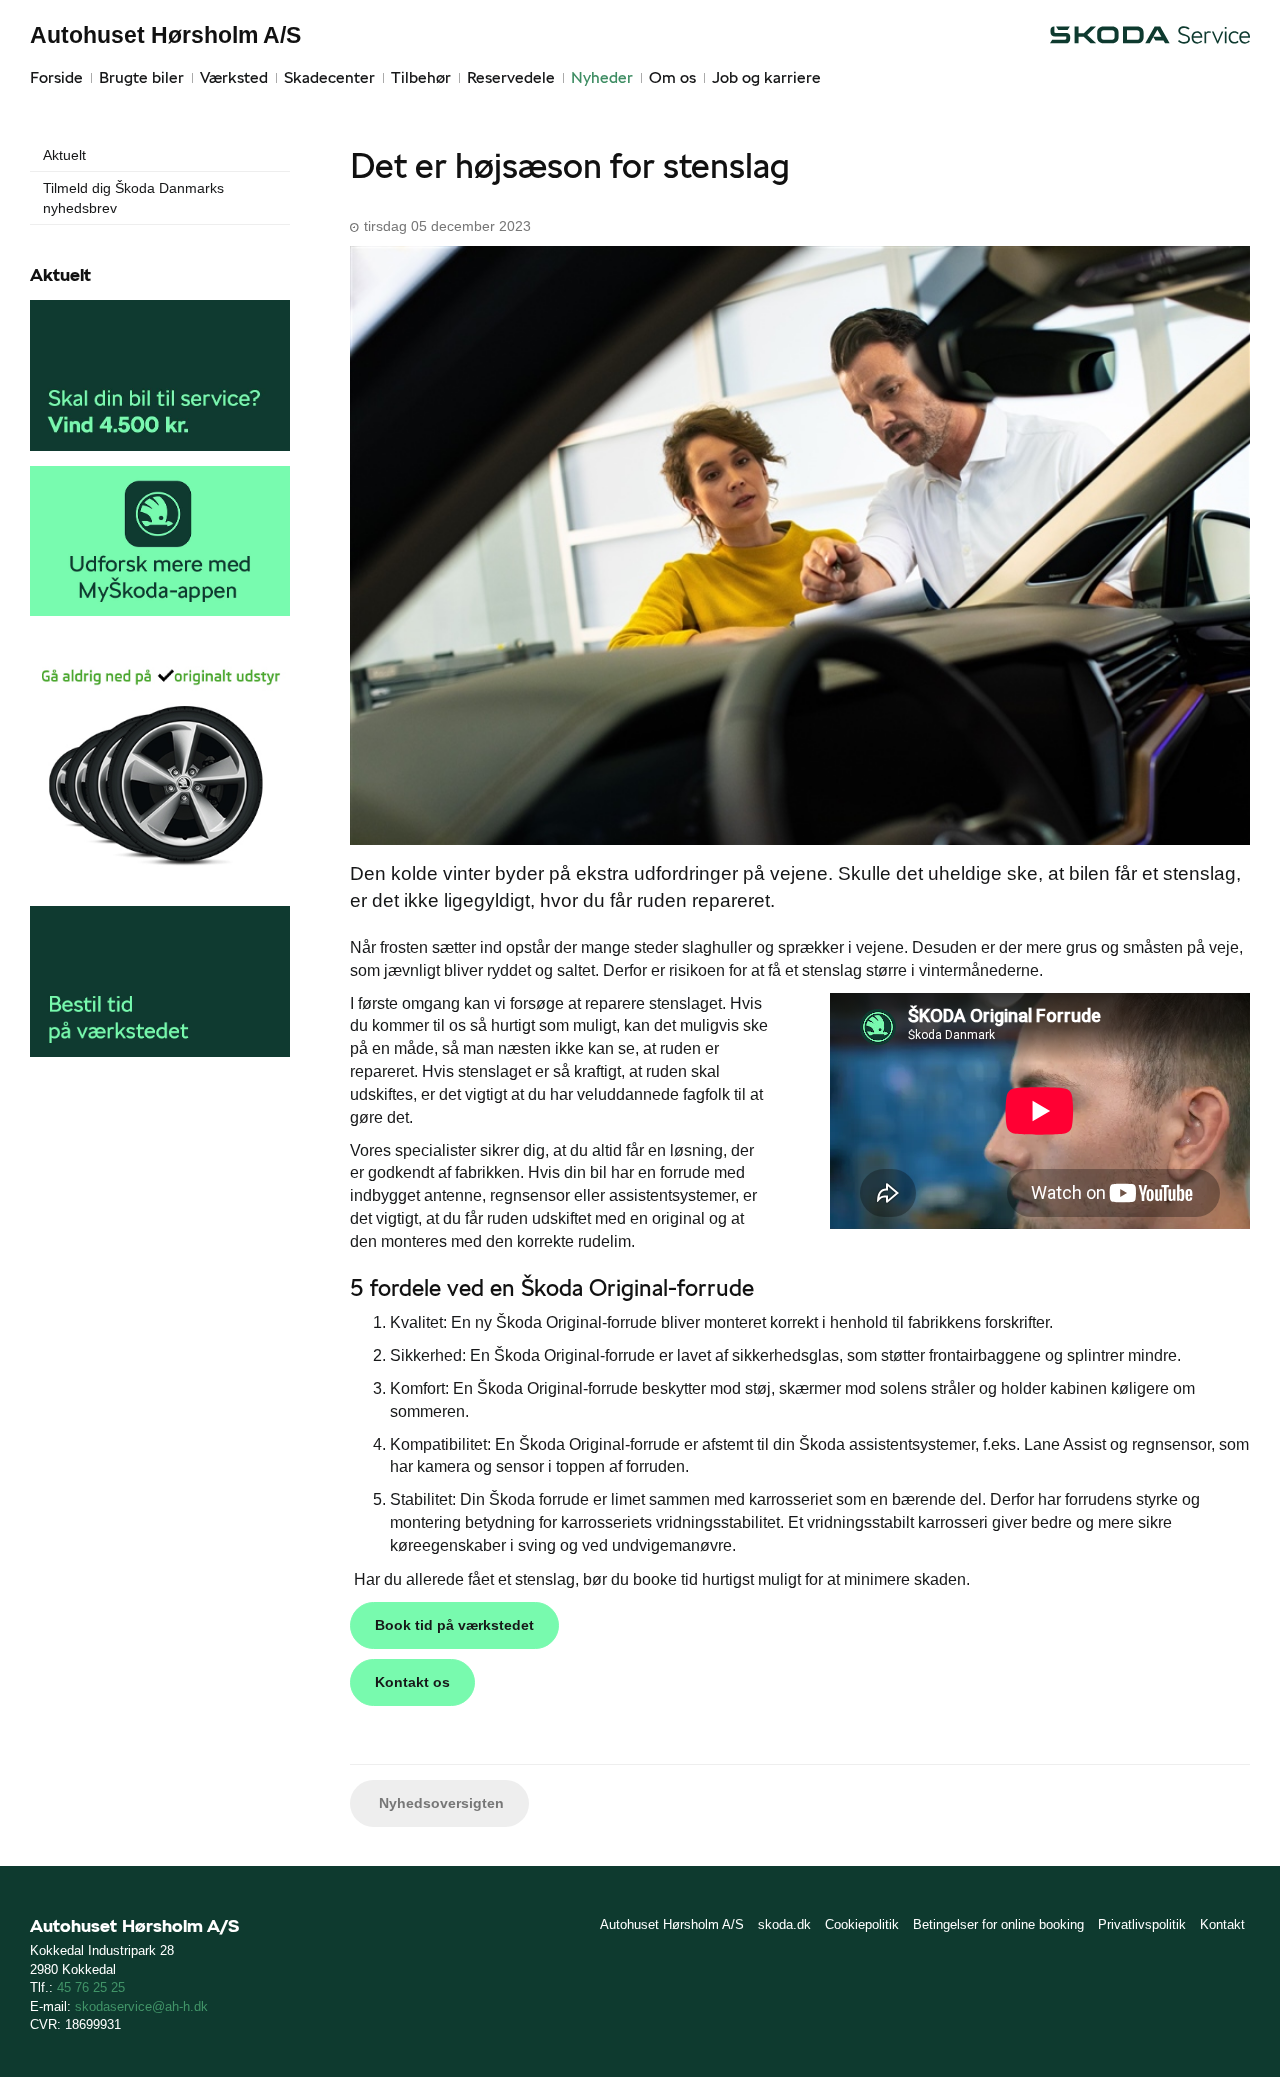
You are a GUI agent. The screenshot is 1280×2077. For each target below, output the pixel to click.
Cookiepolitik (862, 1924)
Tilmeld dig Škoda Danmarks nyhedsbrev (133, 198)
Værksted (234, 77)
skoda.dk (784, 1924)
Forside (56, 77)
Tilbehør (421, 77)
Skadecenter (329, 77)
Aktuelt (64, 155)
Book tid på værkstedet (454, 1625)
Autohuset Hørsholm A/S (165, 35)
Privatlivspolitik (1142, 1924)
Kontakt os (412, 1682)
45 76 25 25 (91, 1987)
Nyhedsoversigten (439, 1803)
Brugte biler (141, 77)
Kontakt (1222, 1924)
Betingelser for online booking (998, 1924)
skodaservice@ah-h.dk (141, 2006)
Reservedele (511, 77)
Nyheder (602, 77)
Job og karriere (766, 77)
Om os (672, 77)
